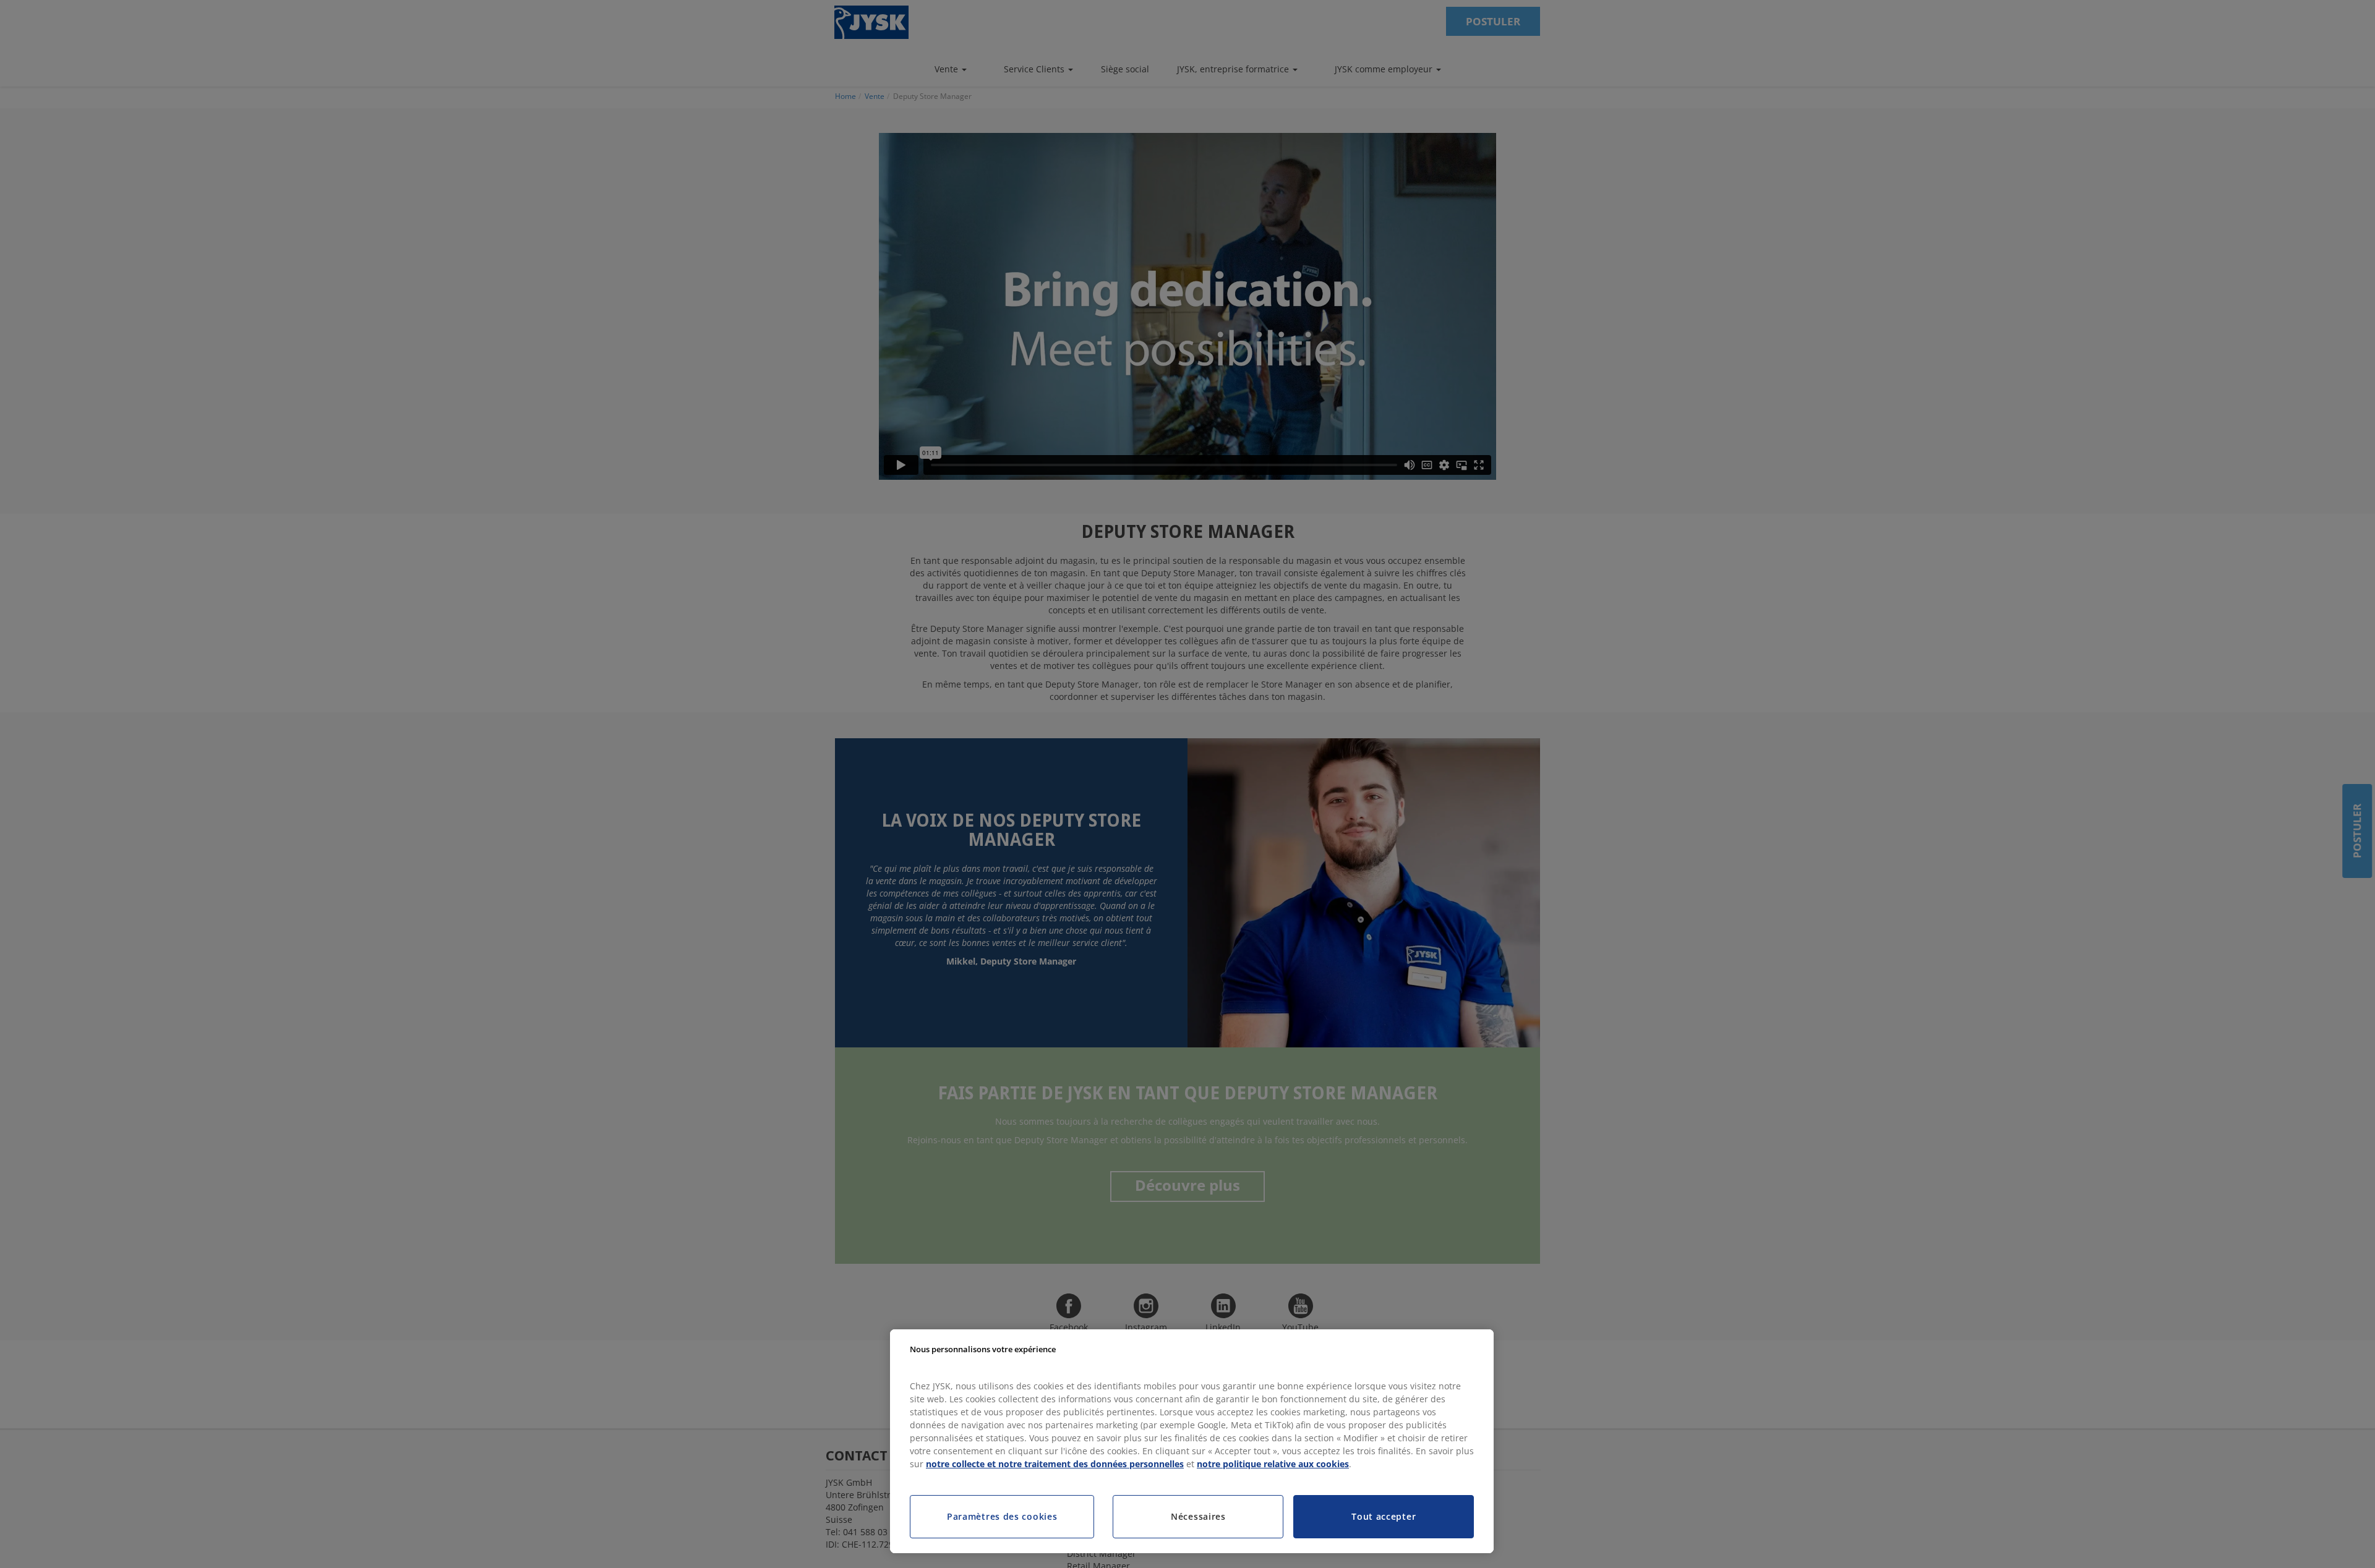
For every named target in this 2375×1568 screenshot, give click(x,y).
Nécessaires (1198, 1516)
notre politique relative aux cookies (1273, 1464)
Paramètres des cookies (1002, 1516)
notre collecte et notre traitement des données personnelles (1055, 1464)
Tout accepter (1384, 1516)
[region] (1192, 1441)
